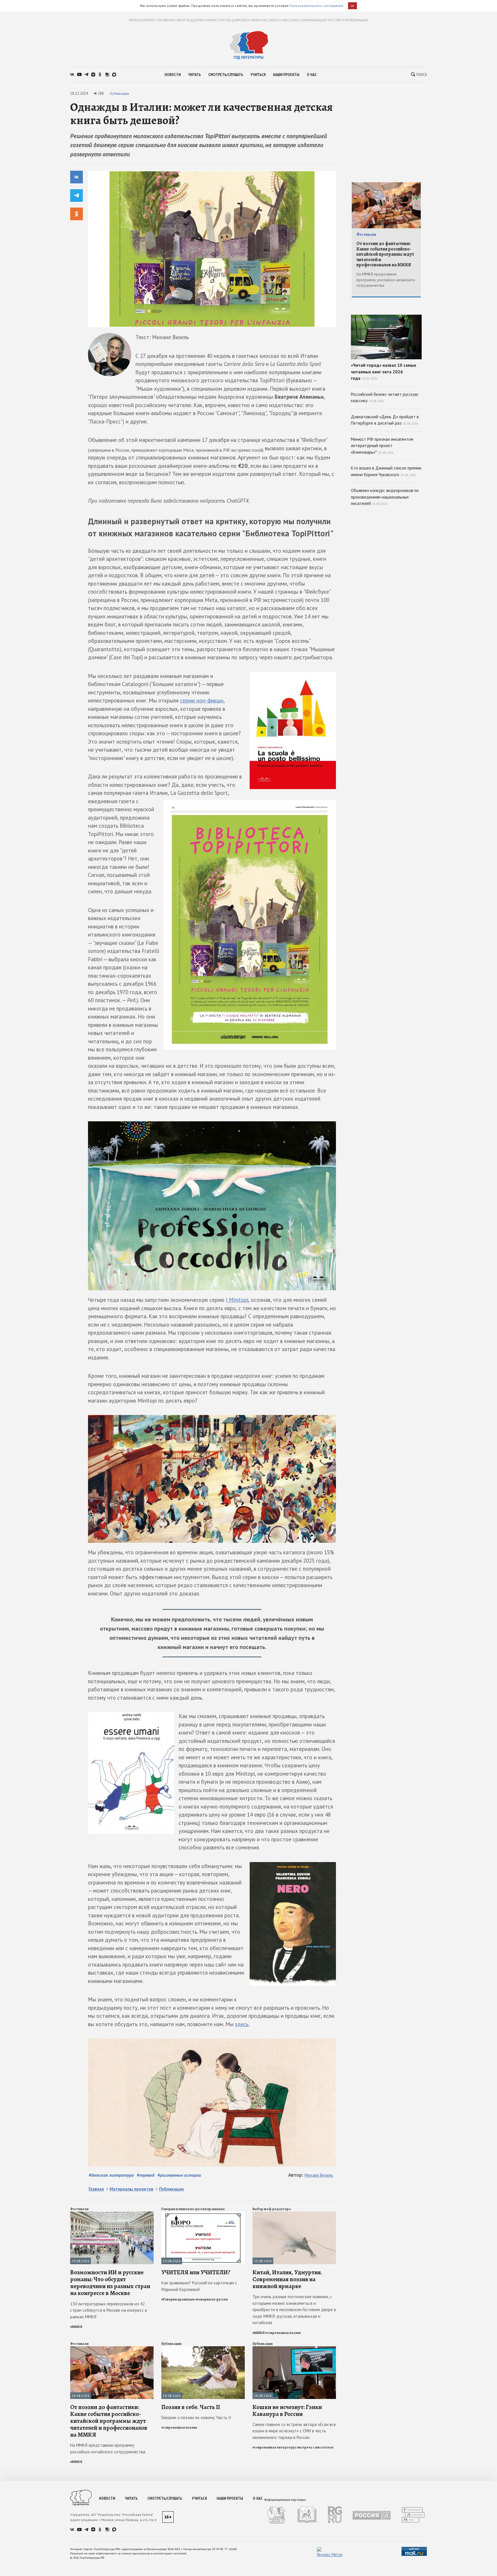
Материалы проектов (131, 2189)
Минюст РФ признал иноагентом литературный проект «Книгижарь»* (382, 446)
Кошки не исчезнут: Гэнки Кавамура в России (287, 2410)
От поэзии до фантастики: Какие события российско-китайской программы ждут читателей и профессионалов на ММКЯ (109, 2421)
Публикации (119, 93)
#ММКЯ (76, 2327)
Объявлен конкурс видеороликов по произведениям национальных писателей (385, 497)
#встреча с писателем (315, 2447)
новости (173, 75)
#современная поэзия (283, 2333)
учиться (258, 75)
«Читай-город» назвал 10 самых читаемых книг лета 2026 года (384, 372)
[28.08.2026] (112, 2349)
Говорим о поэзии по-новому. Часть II (196, 2418)
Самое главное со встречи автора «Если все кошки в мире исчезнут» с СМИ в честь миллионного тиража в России (294, 2431)
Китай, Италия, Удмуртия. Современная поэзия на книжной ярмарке (287, 2279)
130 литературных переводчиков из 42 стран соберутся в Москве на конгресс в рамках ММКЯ (109, 2310)
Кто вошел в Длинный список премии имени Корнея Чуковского (386, 471)
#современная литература (275, 2447)
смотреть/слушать (226, 75)
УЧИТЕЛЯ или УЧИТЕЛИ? (196, 2272)
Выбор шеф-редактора (272, 2209)
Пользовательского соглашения (317, 6)
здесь (242, 2024)
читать (194, 75)
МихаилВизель (319, 2175)
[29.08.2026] (112, 2214)
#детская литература (111, 2175)
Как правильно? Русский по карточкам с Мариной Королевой (199, 2286)
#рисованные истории (179, 2175)
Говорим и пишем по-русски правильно (193, 2209)
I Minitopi (237, 1300)
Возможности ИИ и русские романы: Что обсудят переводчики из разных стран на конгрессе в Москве (110, 2283)
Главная (96, 2189)
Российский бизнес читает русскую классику (385, 398)
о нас (312, 75)
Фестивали (79, 2209)
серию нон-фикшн (202, 700)
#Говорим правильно (178, 2299)
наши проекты (286, 75)
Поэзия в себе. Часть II (191, 2407)
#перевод (146, 2175)
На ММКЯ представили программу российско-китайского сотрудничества (108, 2448)
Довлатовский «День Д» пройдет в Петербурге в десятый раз (385, 420)
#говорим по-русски (212, 2299)
